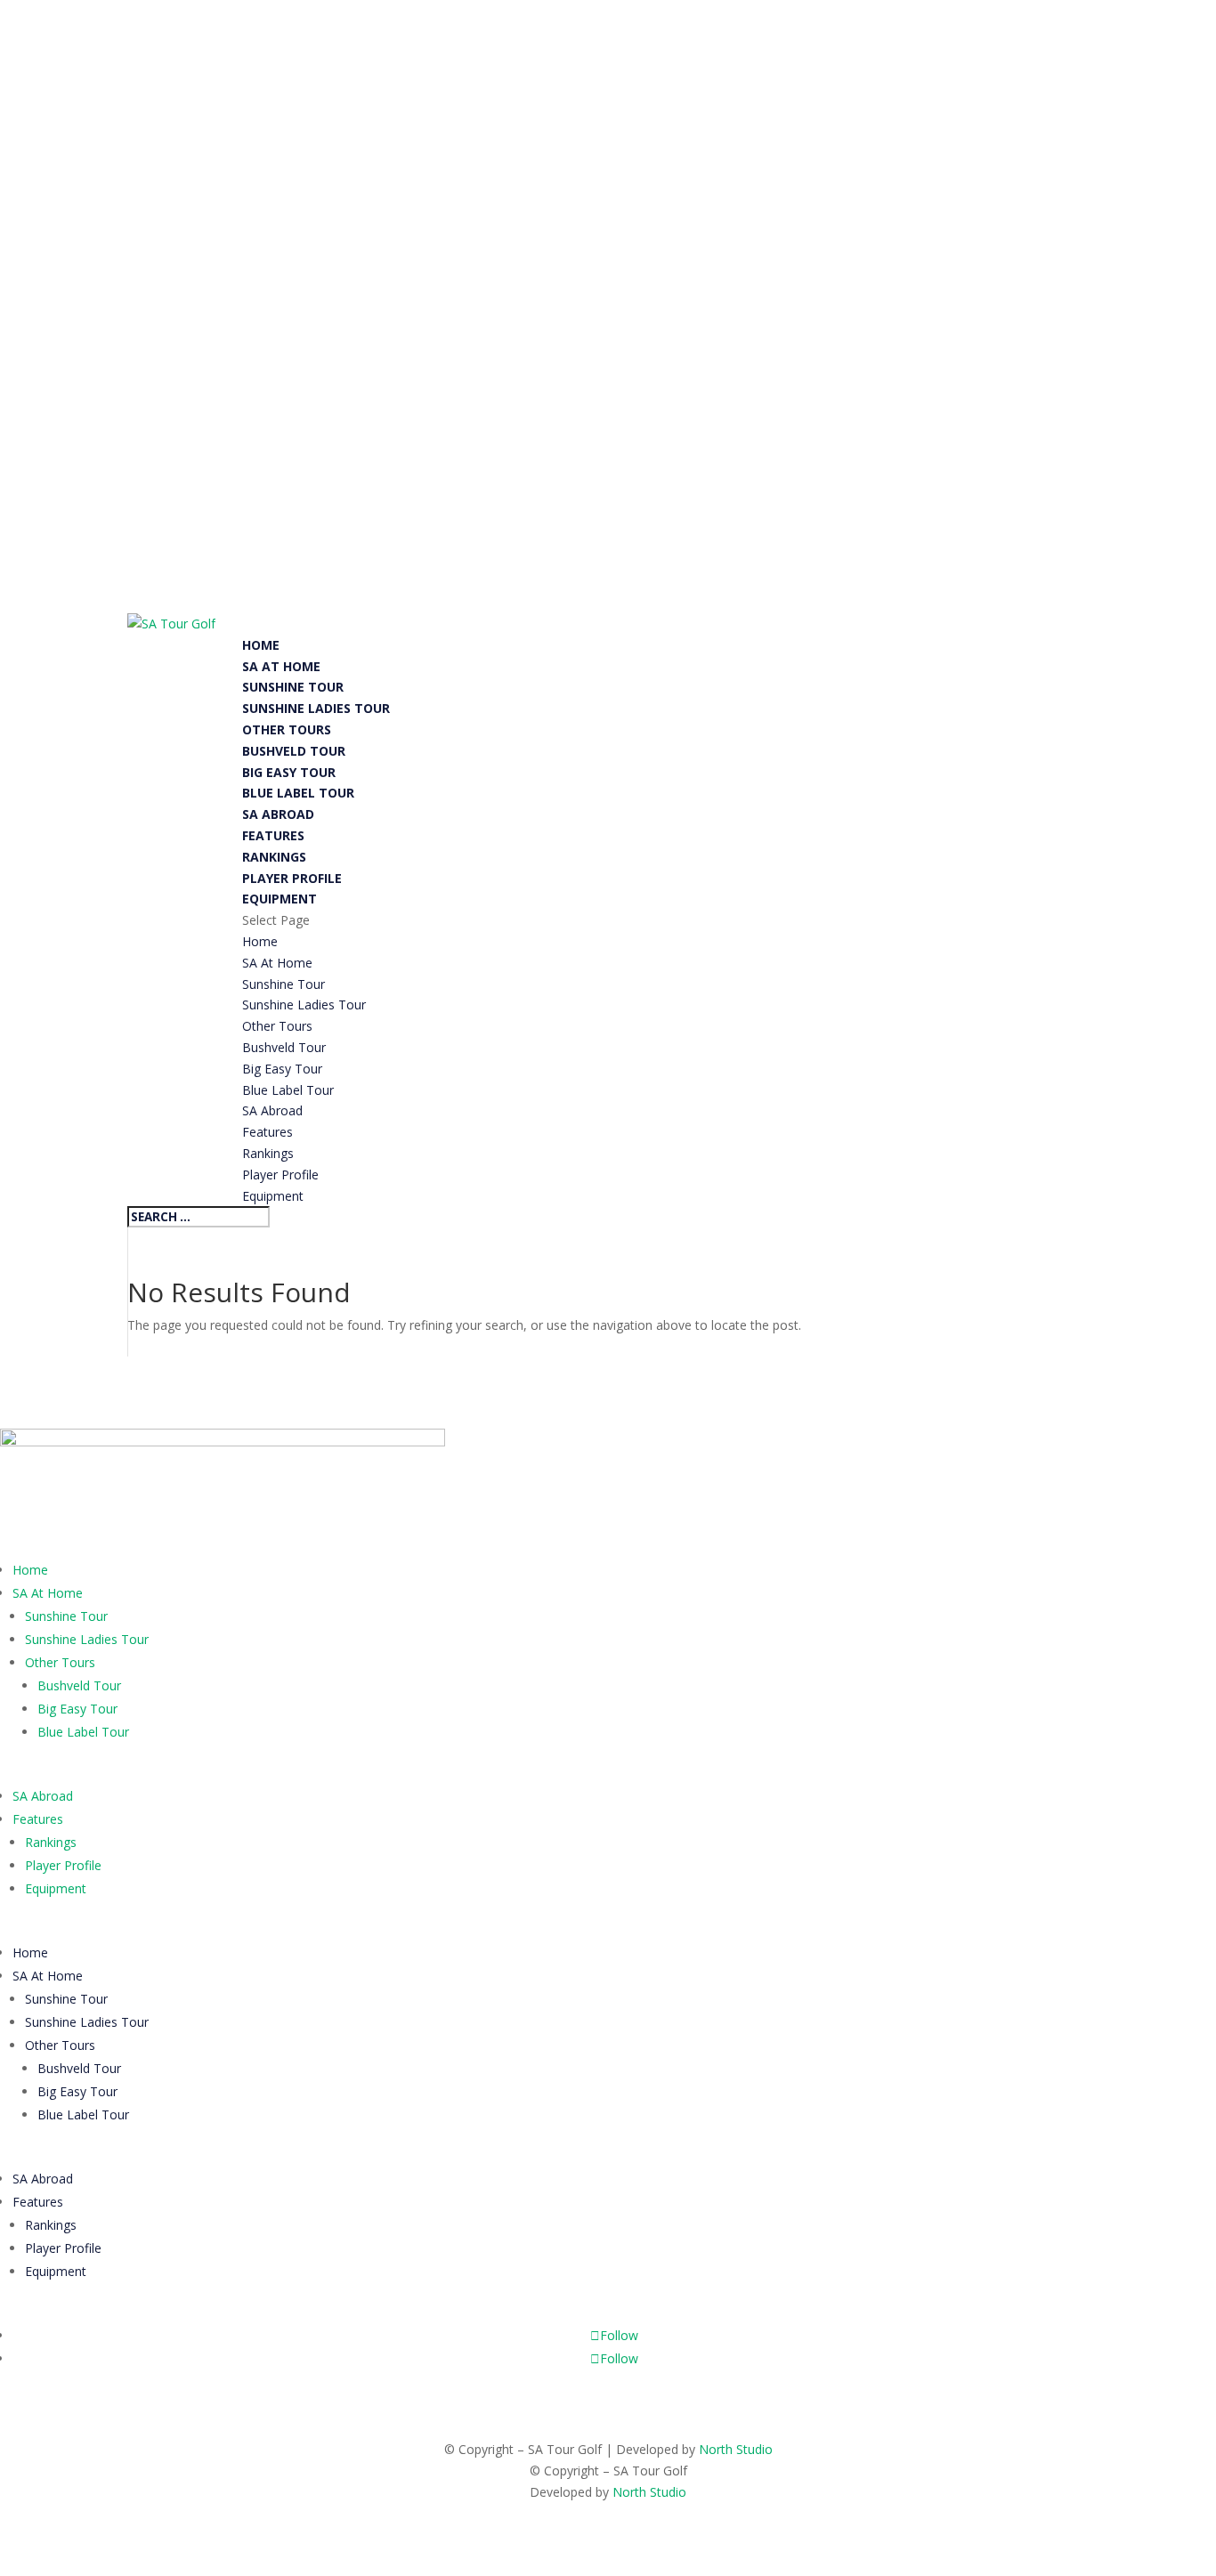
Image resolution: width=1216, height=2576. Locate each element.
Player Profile (292, 878)
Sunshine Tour (293, 687)
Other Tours (287, 729)
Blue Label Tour (298, 793)
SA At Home (281, 666)
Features (273, 835)
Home (261, 645)
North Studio (736, 2449)
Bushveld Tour (294, 751)
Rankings (274, 857)
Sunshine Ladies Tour (316, 708)
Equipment (280, 899)
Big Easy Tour (289, 772)
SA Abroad (278, 814)
